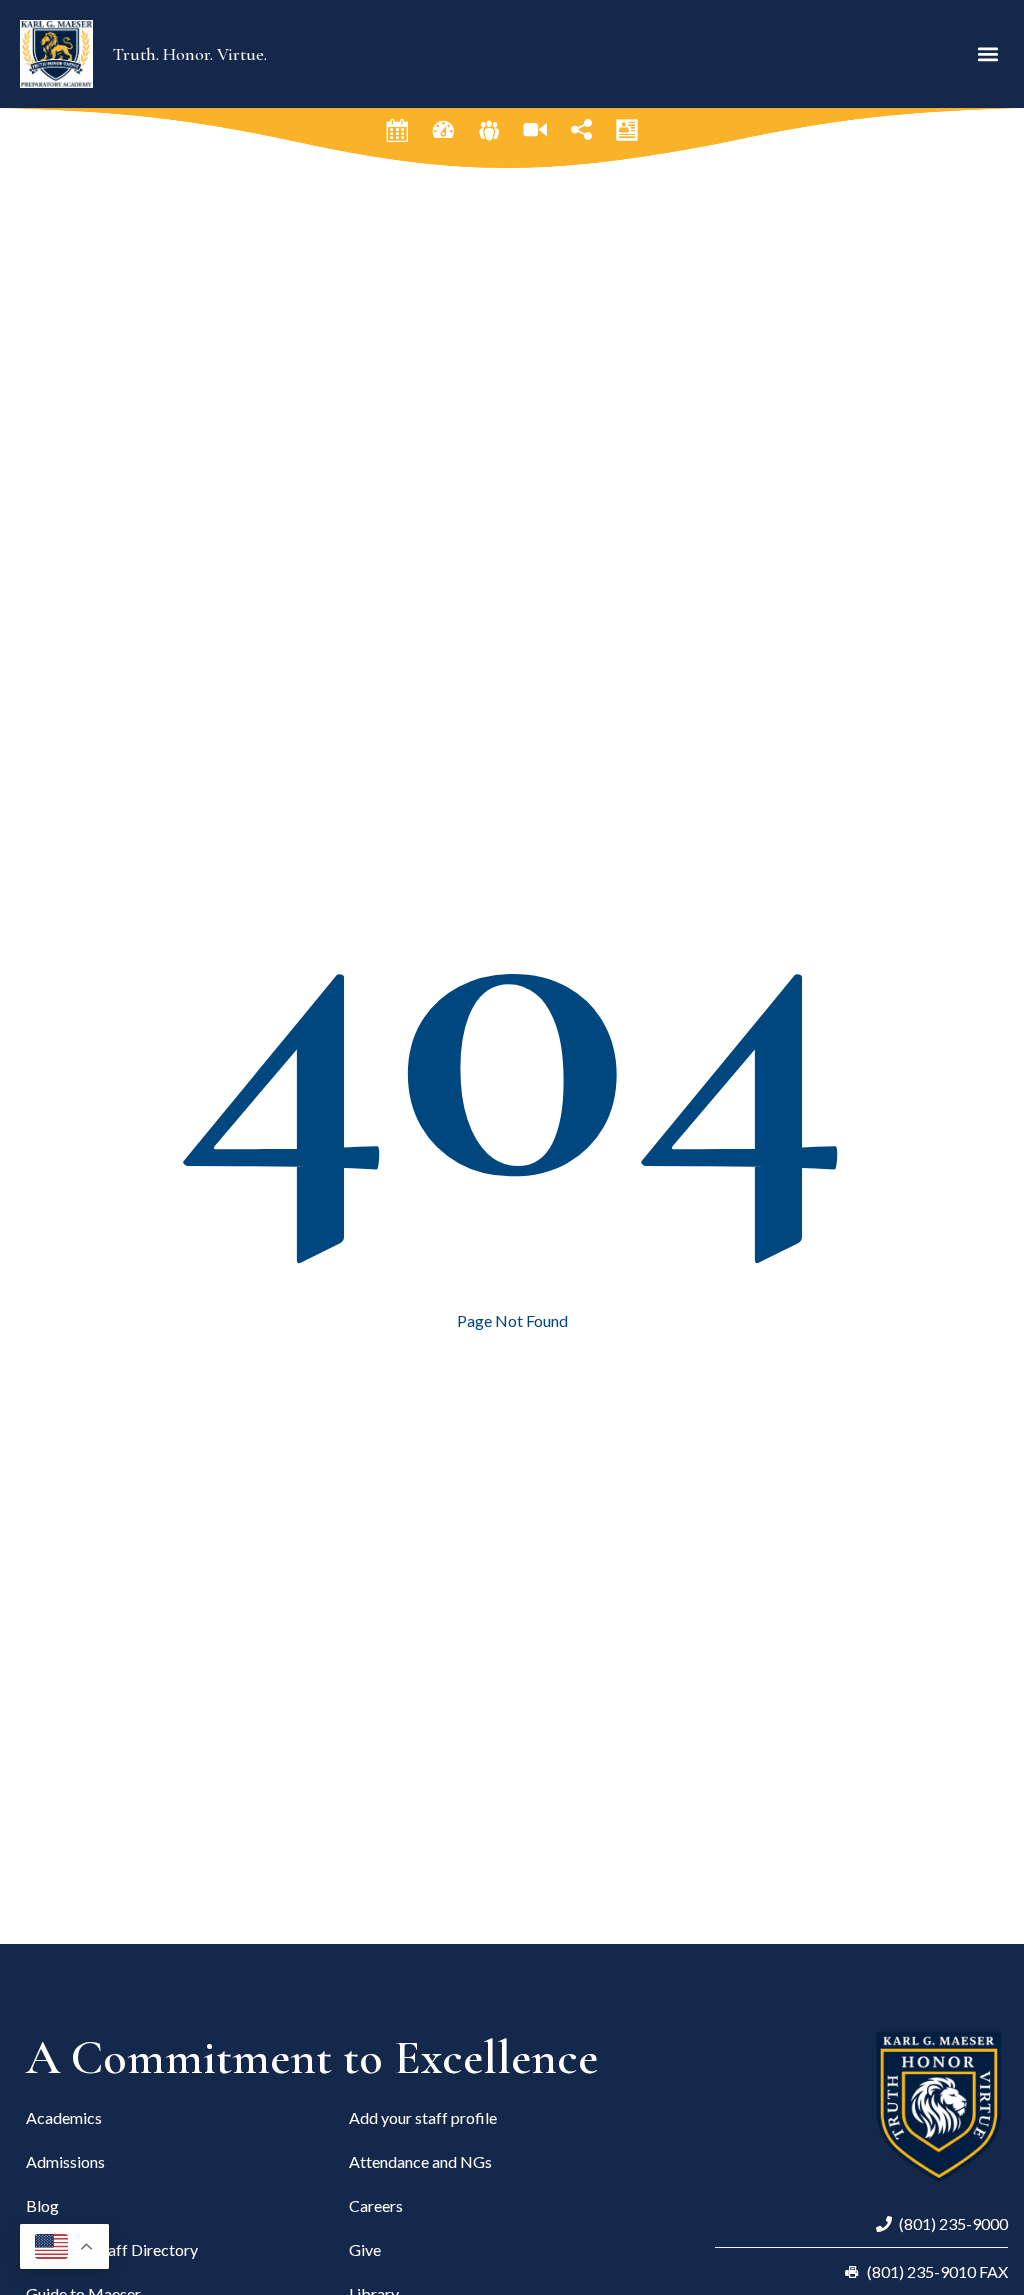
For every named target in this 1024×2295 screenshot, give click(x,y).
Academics (64, 2117)
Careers (376, 2205)
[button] (987, 53)
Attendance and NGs (420, 2161)
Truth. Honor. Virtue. (190, 54)
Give (365, 2249)
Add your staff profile (423, 2117)
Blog (42, 2205)
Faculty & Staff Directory (112, 2249)
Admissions (65, 2161)
